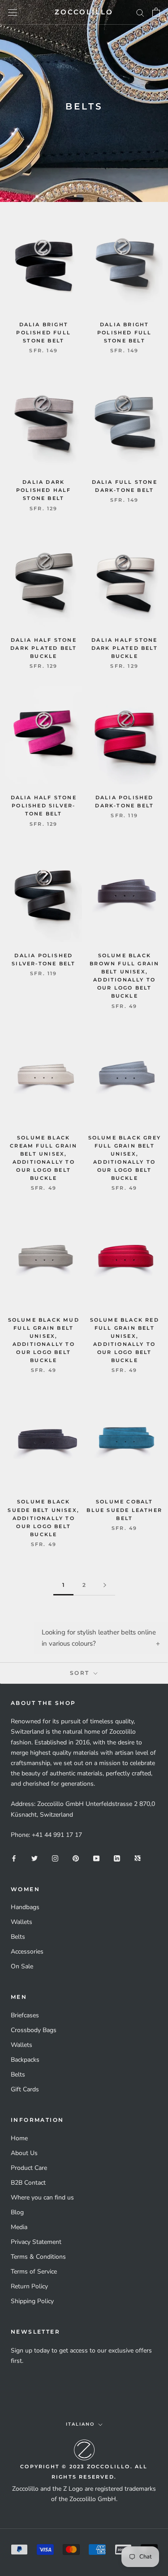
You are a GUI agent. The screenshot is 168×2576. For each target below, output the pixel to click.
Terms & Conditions (38, 2257)
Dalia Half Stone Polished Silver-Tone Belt (44, 806)
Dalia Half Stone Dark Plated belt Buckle (43, 648)
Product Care (29, 2168)
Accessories (27, 1952)
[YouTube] (96, 1858)
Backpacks (25, 2060)
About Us (24, 2153)
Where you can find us (42, 2197)
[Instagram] (55, 1858)
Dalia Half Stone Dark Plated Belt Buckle (125, 648)
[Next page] (105, 1585)
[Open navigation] (13, 12)
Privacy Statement (36, 2242)
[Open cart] (156, 12)
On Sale (22, 1966)
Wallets (22, 1922)
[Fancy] (138, 1858)
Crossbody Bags (34, 2030)
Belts (18, 1937)
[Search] (140, 12)
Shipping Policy (32, 2301)
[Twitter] (34, 1858)
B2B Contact (28, 2183)
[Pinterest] (76, 1858)
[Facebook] (14, 1858)
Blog (17, 2212)
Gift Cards (25, 2089)
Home (19, 2138)
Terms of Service (34, 2272)
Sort (81, 1673)
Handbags (25, 1907)
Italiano (80, 2424)
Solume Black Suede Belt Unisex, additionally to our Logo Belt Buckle (43, 1518)
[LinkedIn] (117, 1858)
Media (19, 2227)
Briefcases (25, 2015)
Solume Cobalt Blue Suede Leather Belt (124, 1510)
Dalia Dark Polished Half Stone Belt (44, 490)
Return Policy (29, 2286)
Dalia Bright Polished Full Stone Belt (43, 333)
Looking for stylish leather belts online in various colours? (99, 1638)
